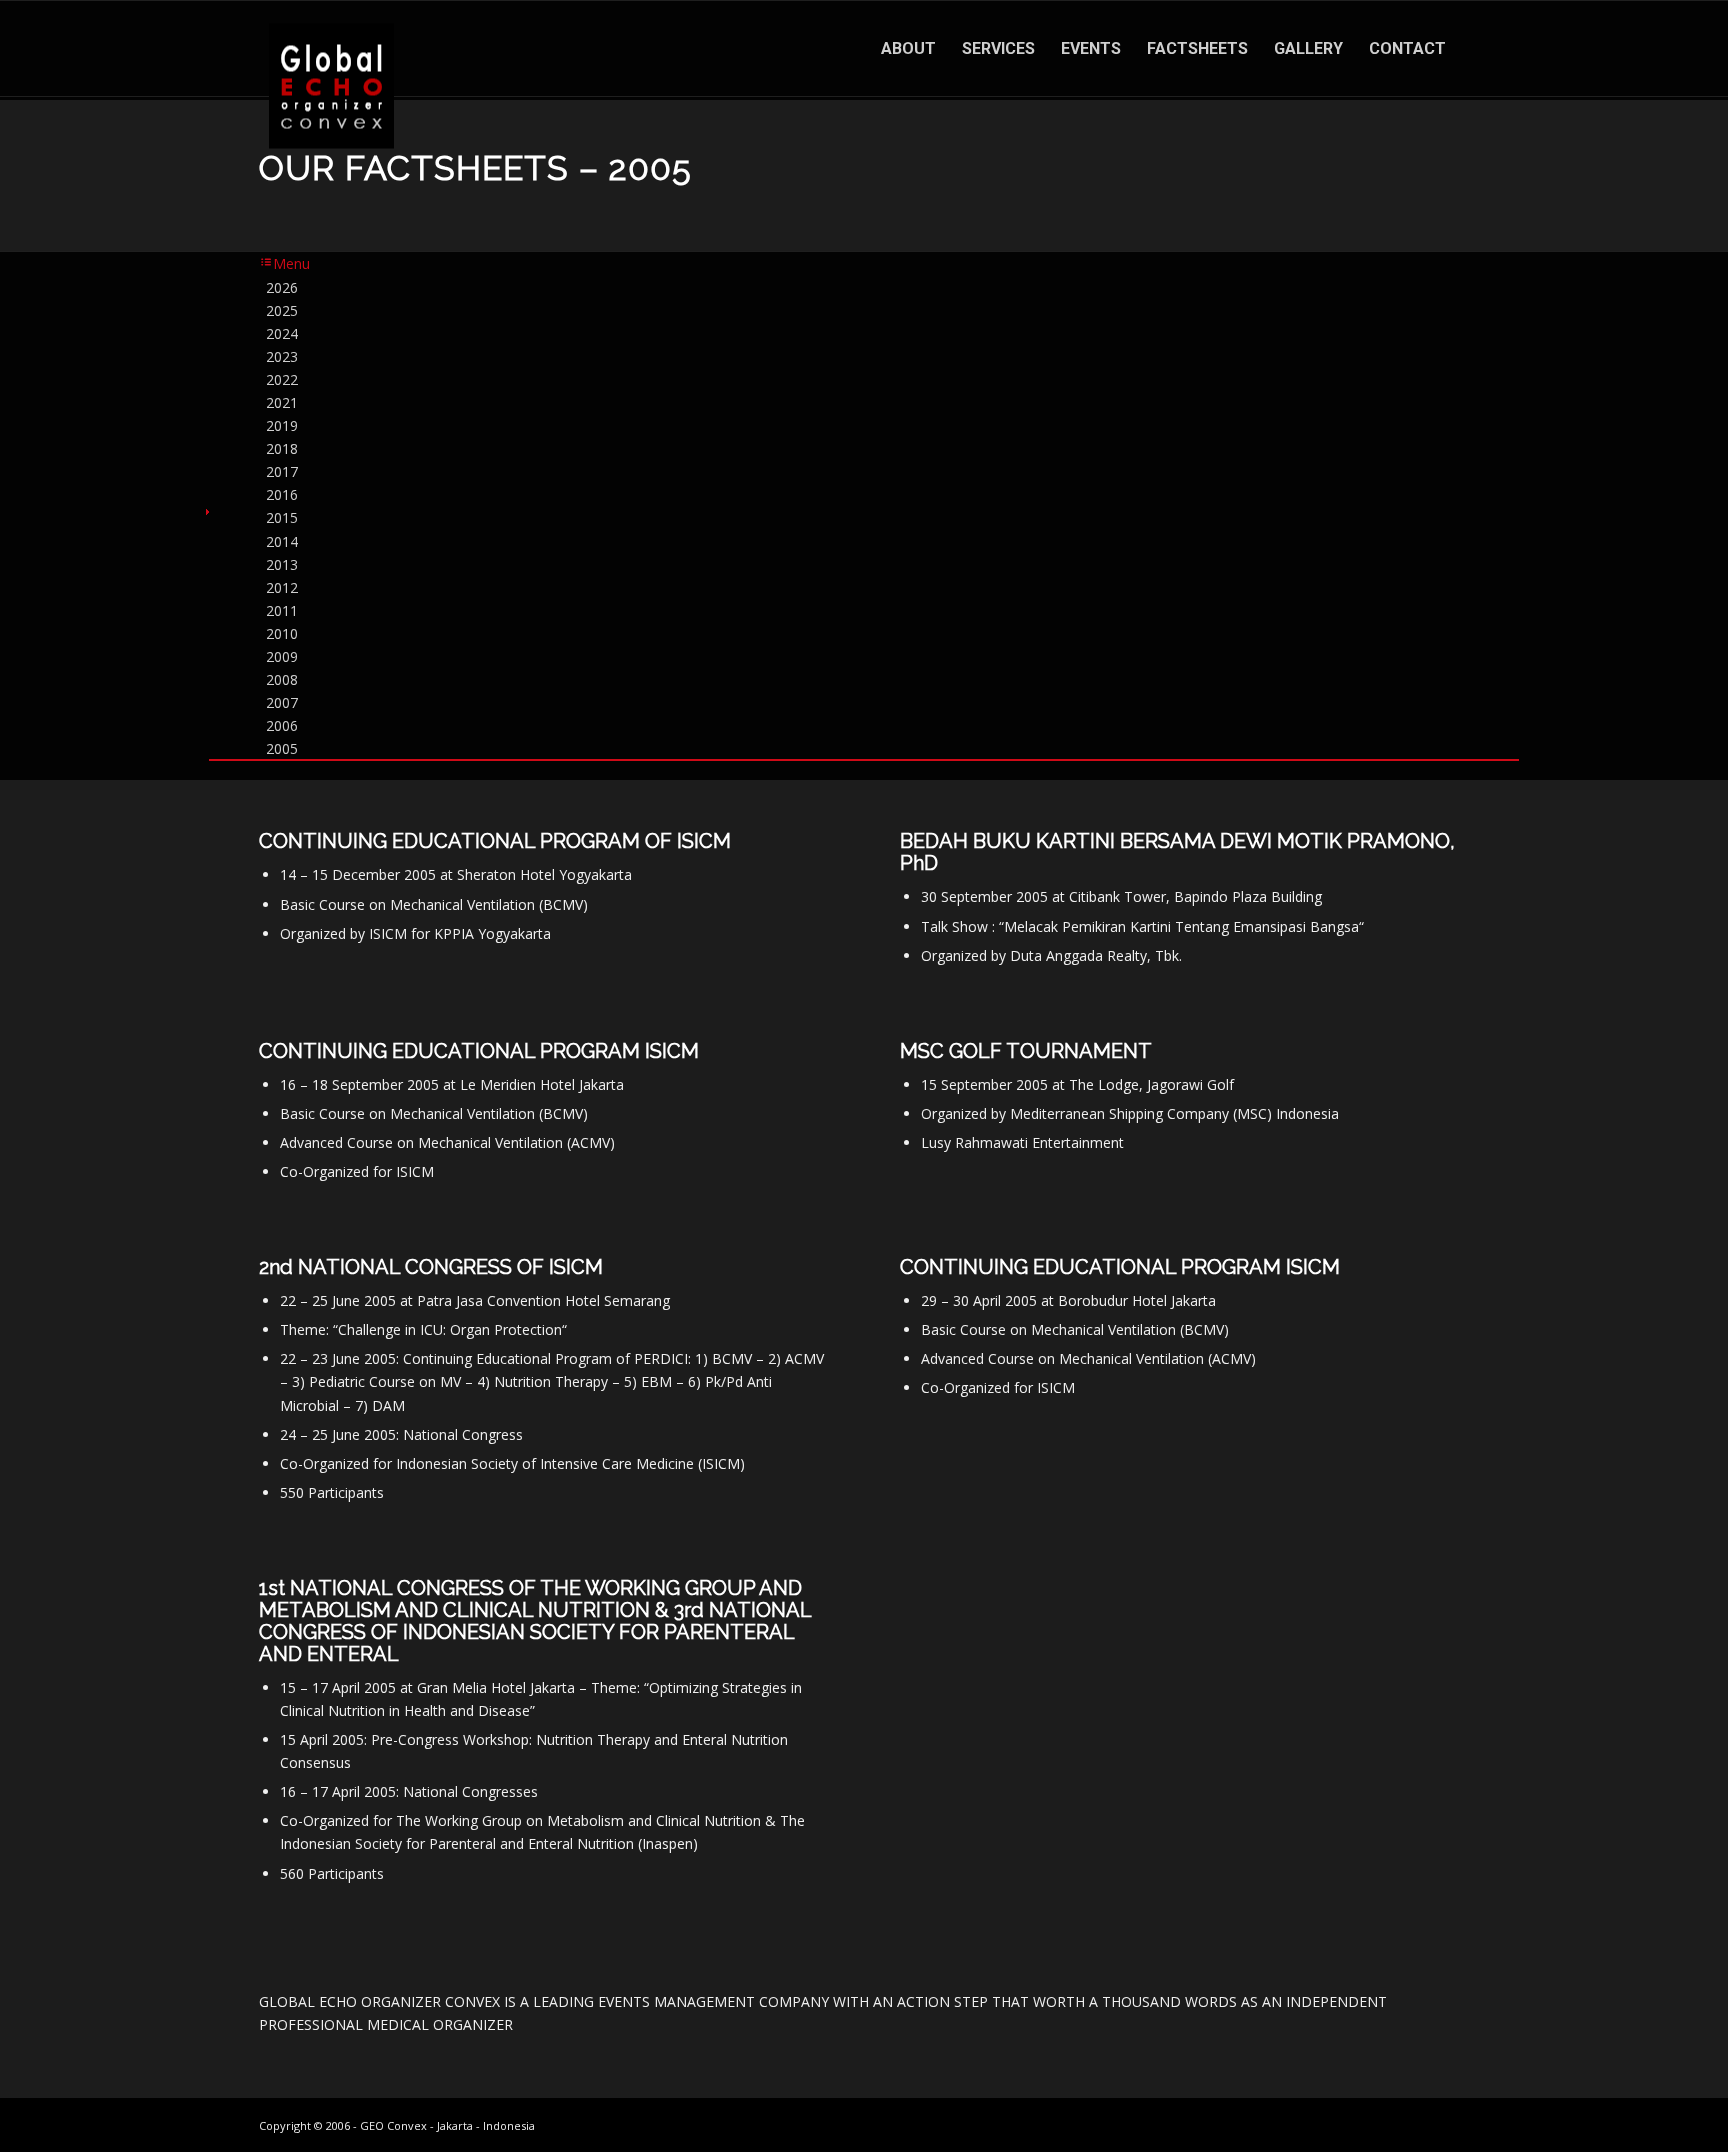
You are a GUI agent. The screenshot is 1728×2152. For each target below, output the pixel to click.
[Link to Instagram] (1334, 2124)
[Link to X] (1394, 2124)
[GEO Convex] (331, 86)
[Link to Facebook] (1364, 2124)
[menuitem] (908, 49)
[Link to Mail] (1454, 2124)
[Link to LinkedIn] (1424, 2124)
